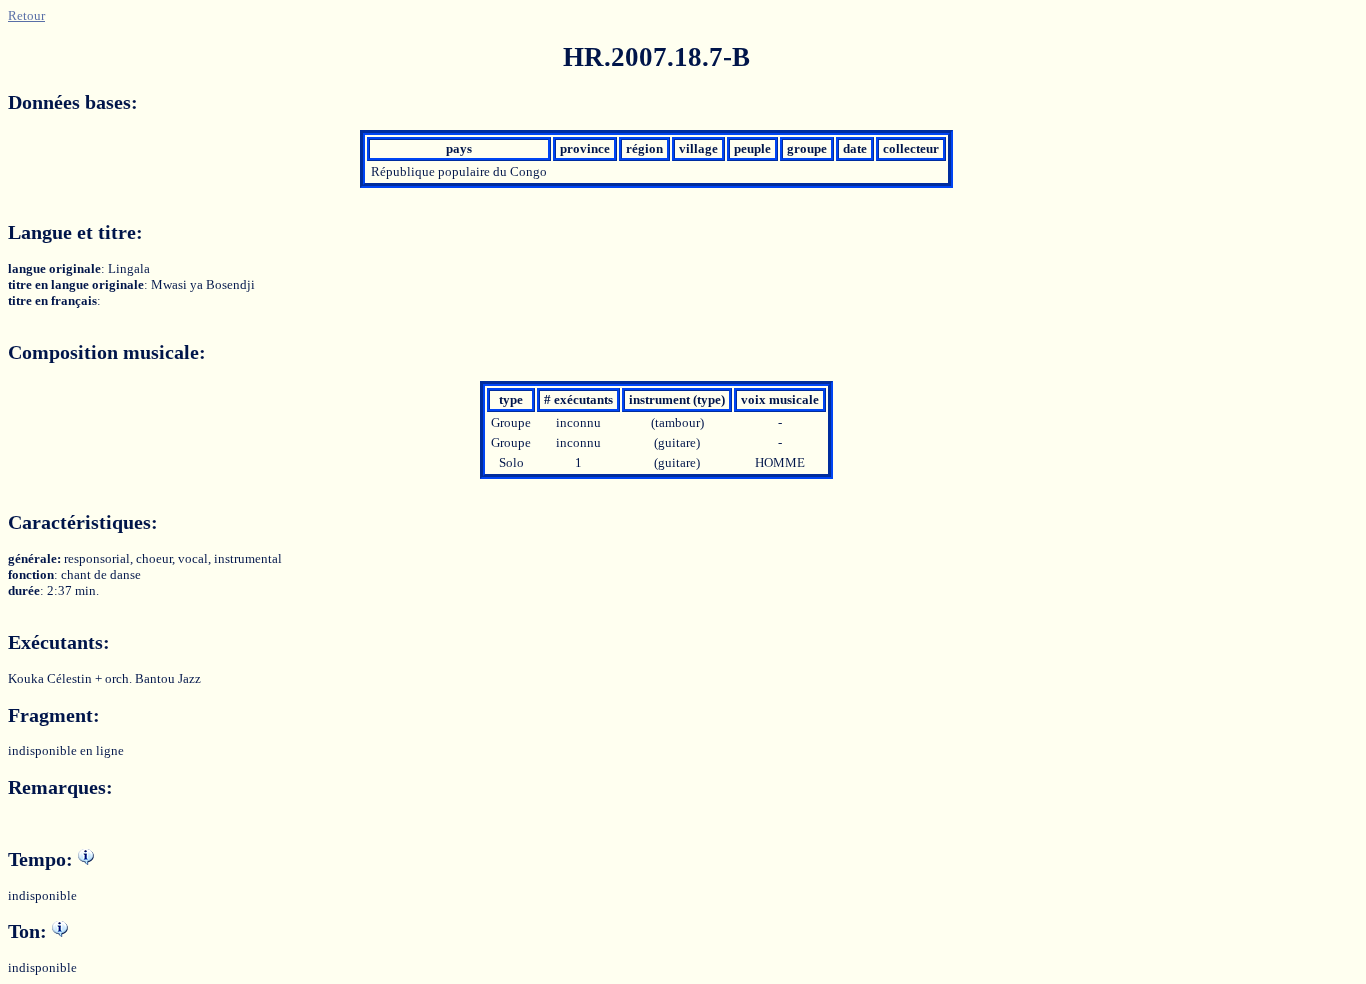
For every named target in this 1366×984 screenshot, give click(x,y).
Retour (26, 15)
